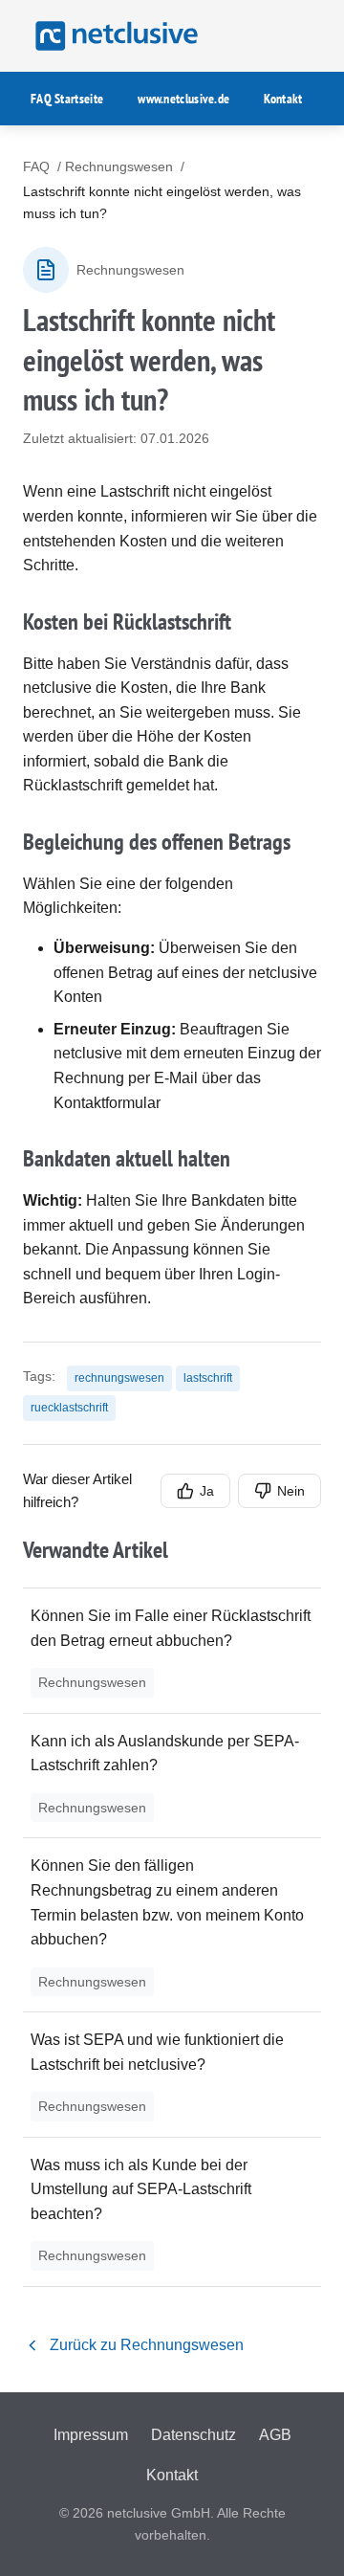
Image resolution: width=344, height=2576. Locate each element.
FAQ (36, 167)
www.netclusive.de (183, 99)
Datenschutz (193, 2435)
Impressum (91, 2435)
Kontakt (283, 99)
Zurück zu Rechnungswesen (147, 2345)
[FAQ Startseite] (114, 36)
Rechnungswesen (119, 167)
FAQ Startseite (67, 99)
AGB (275, 2435)
